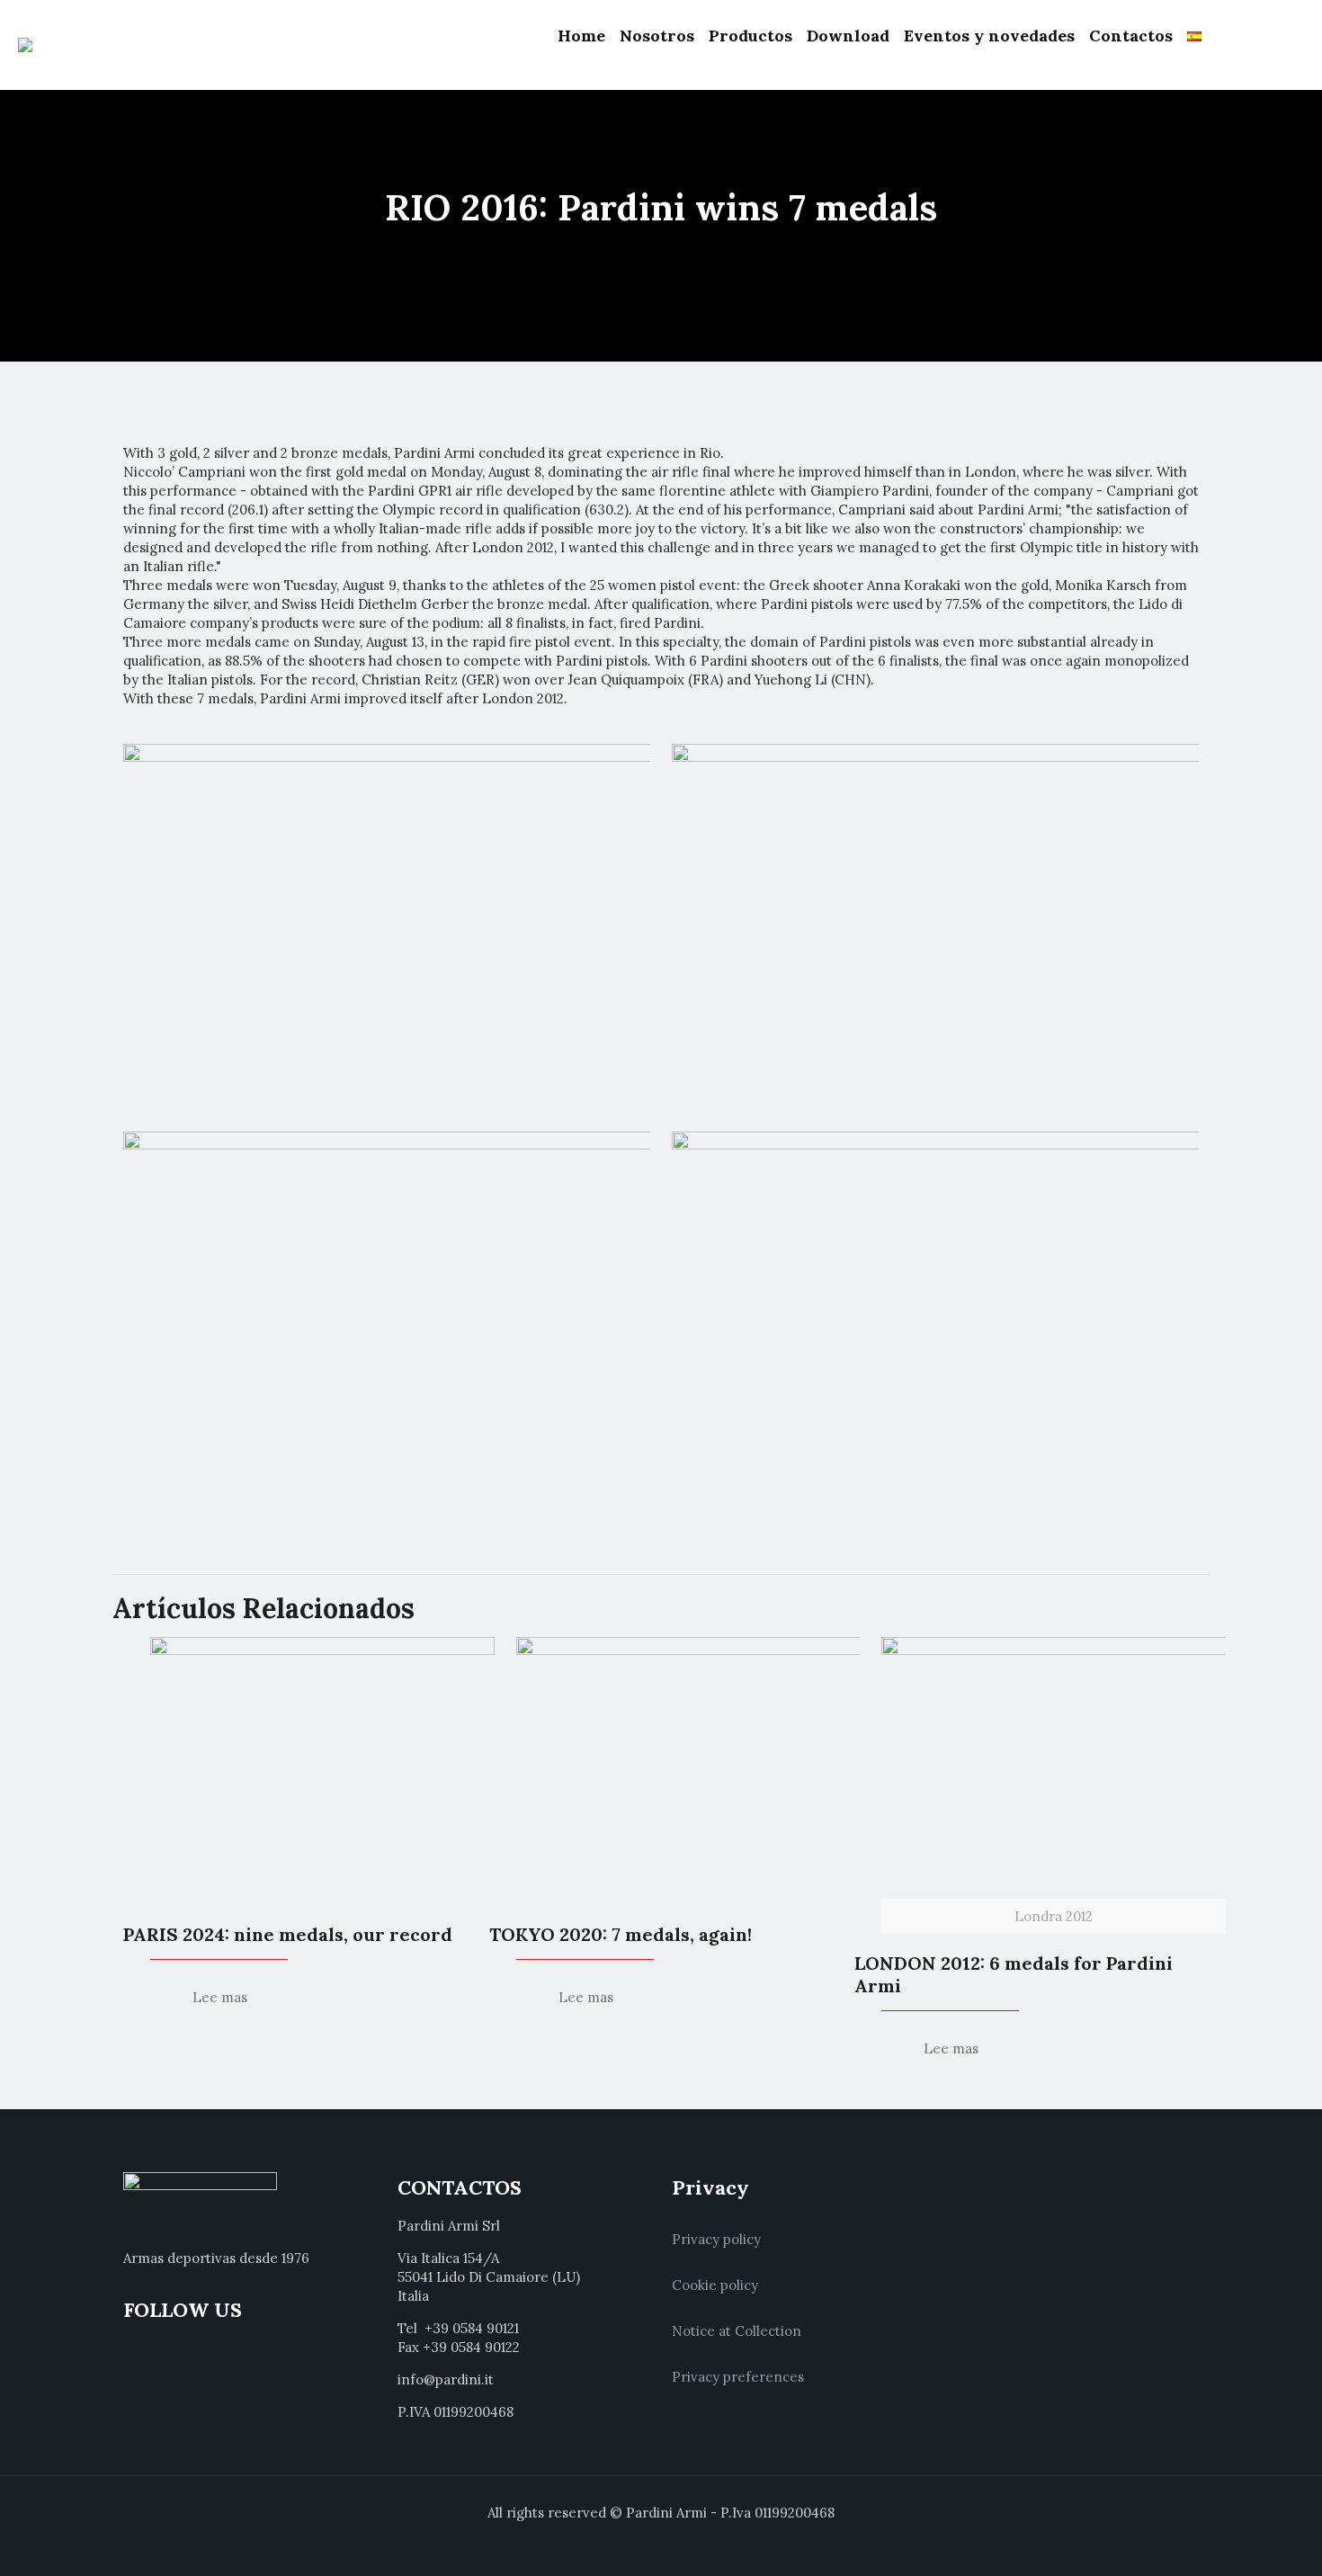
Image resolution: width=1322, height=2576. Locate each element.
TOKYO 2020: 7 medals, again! (621, 1934)
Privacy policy (716, 2239)
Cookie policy (715, 2285)
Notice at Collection (737, 2331)
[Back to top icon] (1236, 2539)
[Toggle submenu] (657, 81)
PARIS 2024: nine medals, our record (288, 1934)
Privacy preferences (738, 2377)
